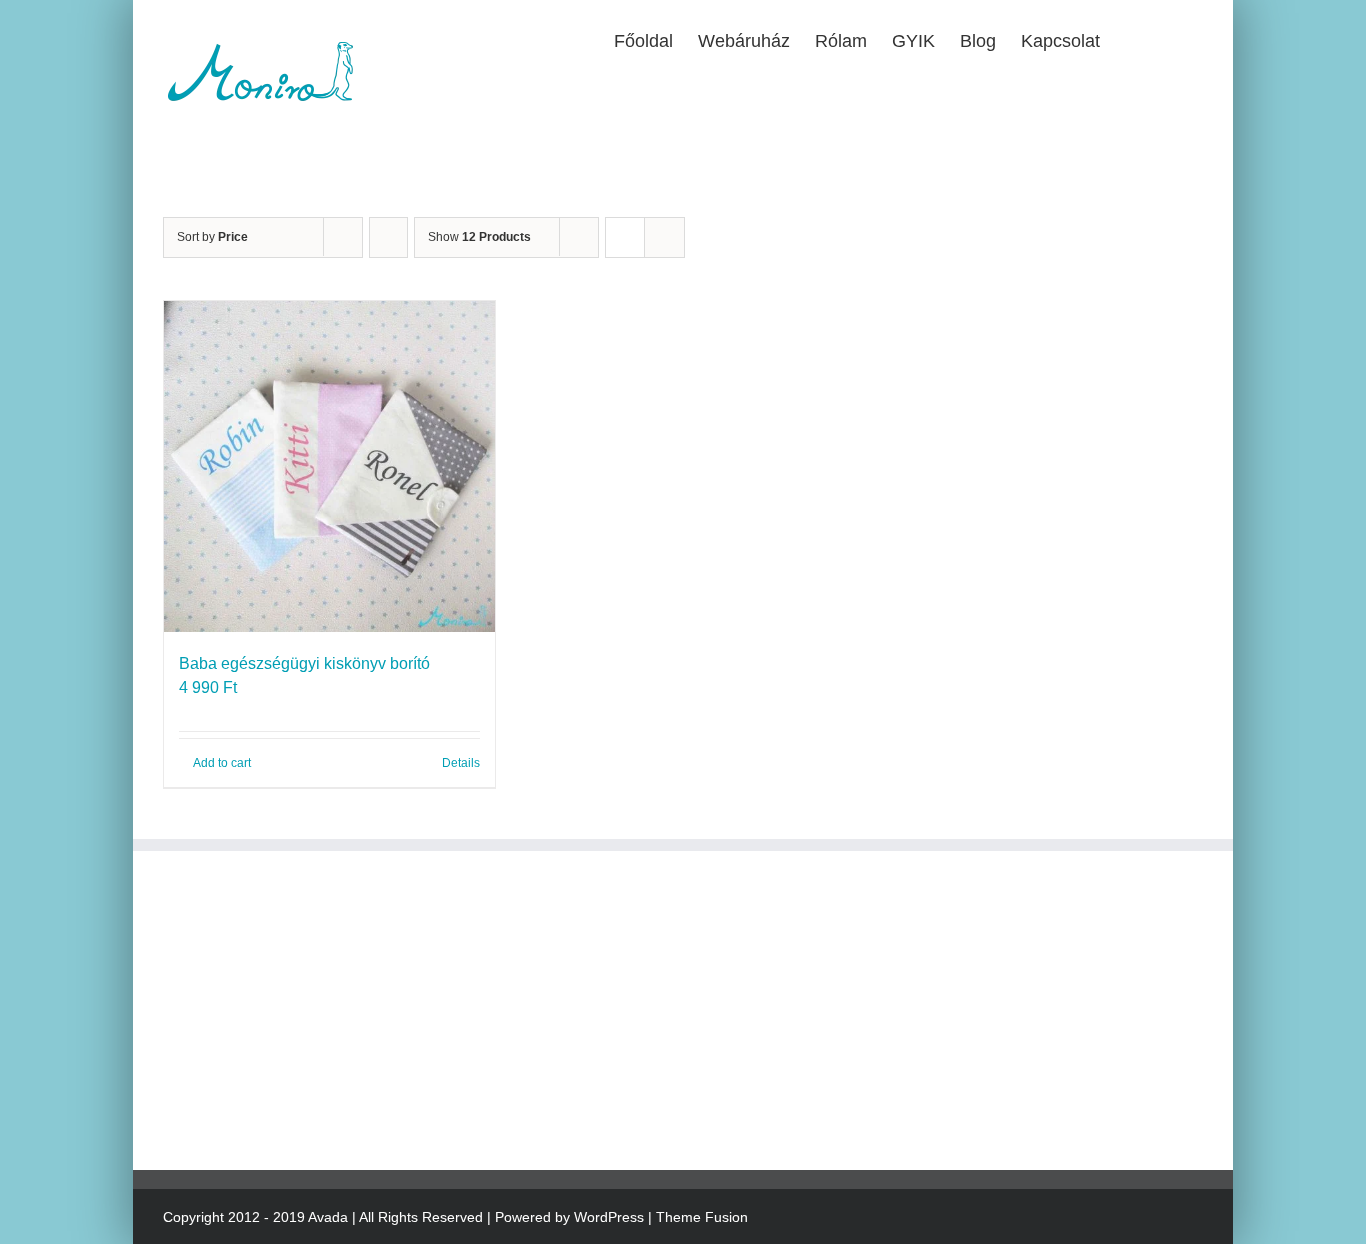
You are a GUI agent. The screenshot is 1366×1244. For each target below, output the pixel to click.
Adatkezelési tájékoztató (606, 957)
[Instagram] (202, 1106)
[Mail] (233, 1106)
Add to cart (222, 763)
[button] (1171, 39)
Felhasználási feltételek (604, 997)
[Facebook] (171, 1106)
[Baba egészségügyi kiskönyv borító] (329, 466)
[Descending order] (388, 237)
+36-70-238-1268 (280, 957)
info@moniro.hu (268, 981)
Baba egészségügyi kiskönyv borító (304, 663)
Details (461, 763)
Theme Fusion (702, 1217)
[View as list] (664, 237)
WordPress (609, 1217)
